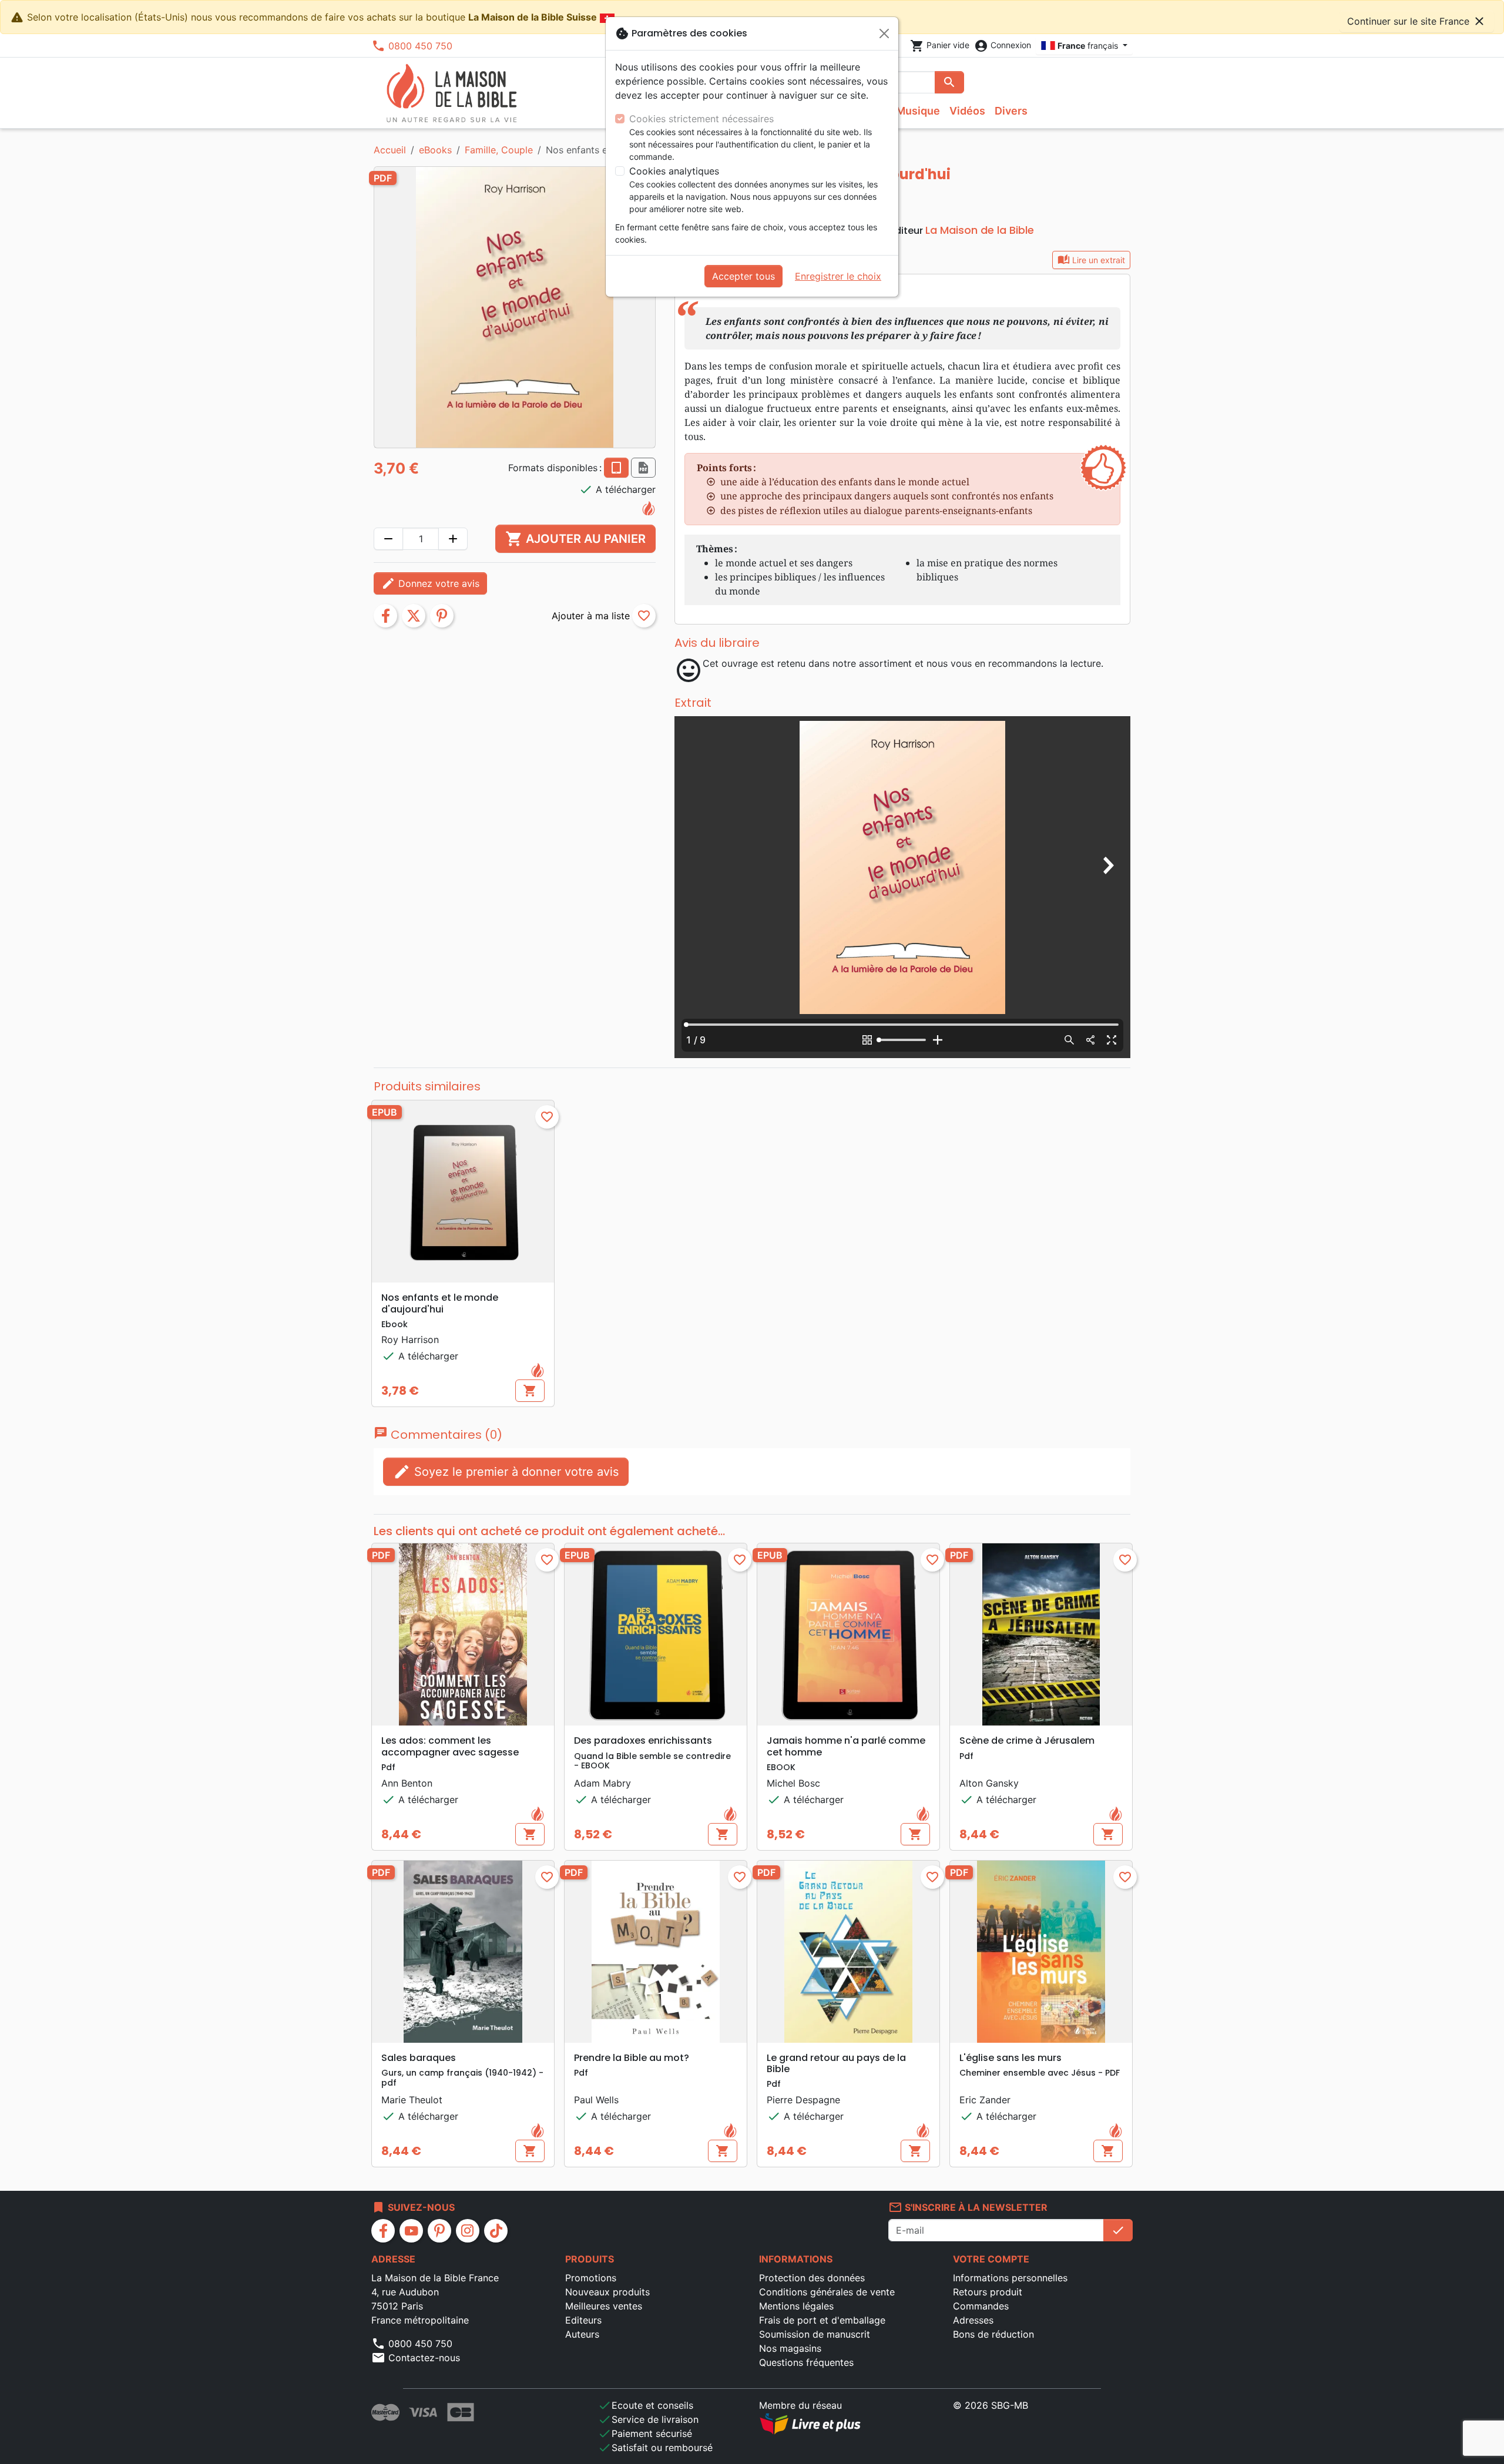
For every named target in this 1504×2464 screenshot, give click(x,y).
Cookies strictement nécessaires (701, 119)
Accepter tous (743, 276)
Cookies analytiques (674, 171)
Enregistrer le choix (838, 276)
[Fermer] (884, 33)
